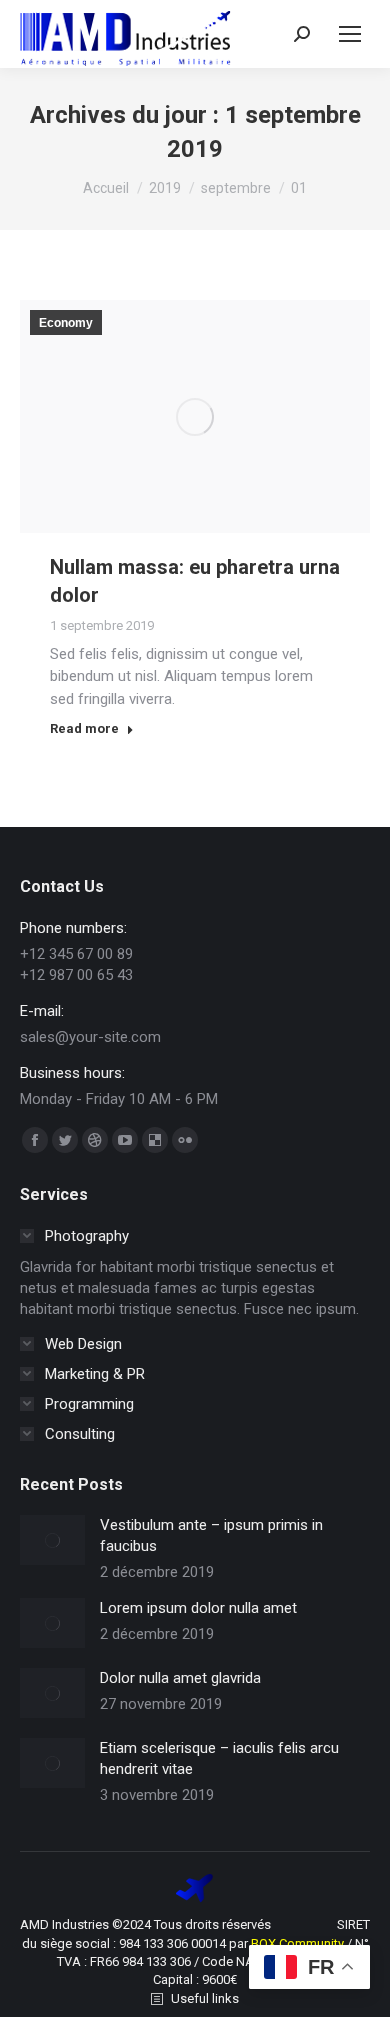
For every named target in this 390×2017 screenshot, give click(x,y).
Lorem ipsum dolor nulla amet (198, 1608)
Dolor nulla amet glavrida (180, 1678)
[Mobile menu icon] (350, 34)
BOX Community (299, 1943)
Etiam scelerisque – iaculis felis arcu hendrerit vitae (219, 1758)
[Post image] (52, 1540)
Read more (84, 728)
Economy (66, 323)
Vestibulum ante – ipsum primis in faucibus (211, 1535)
